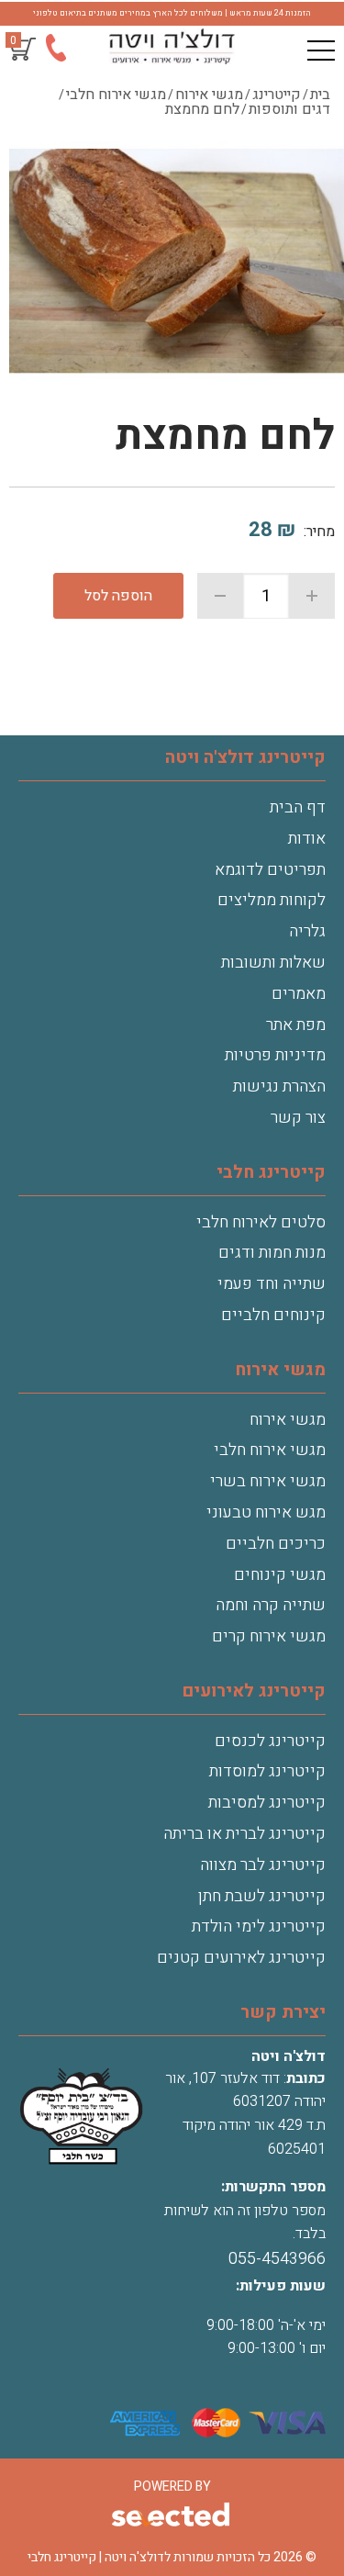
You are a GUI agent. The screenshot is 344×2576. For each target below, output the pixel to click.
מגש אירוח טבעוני (266, 1512)
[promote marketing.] (172, 2517)
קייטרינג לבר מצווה (263, 1865)
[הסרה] (220, 596)
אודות (307, 839)
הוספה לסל (118, 596)
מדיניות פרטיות (275, 1055)
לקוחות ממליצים (272, 900)
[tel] (55, 52)
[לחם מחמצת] (177, 263)
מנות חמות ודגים (272, 1253)
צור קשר (298, 1118)
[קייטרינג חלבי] (172, 47)
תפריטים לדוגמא (270, 870)
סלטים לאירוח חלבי (261, 1222)
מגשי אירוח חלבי (270, 1450)
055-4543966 (277, 2259)
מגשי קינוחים (280, 1575)
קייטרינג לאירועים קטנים (241, 1958)
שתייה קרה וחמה (271, 1605)
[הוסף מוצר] (312, 596)
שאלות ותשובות (273, 963)
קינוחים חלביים (273, 1315)
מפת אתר (296, 1025)
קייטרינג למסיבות (267, 1803)
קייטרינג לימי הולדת (259, 1926)
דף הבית (298, 807)
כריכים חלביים (276, 1544)
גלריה (307, 931)
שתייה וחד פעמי (272, 1284)
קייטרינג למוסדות (267, 1771)
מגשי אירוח (288, 1420)
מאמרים (299, 994)
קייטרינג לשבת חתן (262, 1896)
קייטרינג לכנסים (270, 1741)
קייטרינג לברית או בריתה (244, 1834)
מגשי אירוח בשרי (268, 1481)
